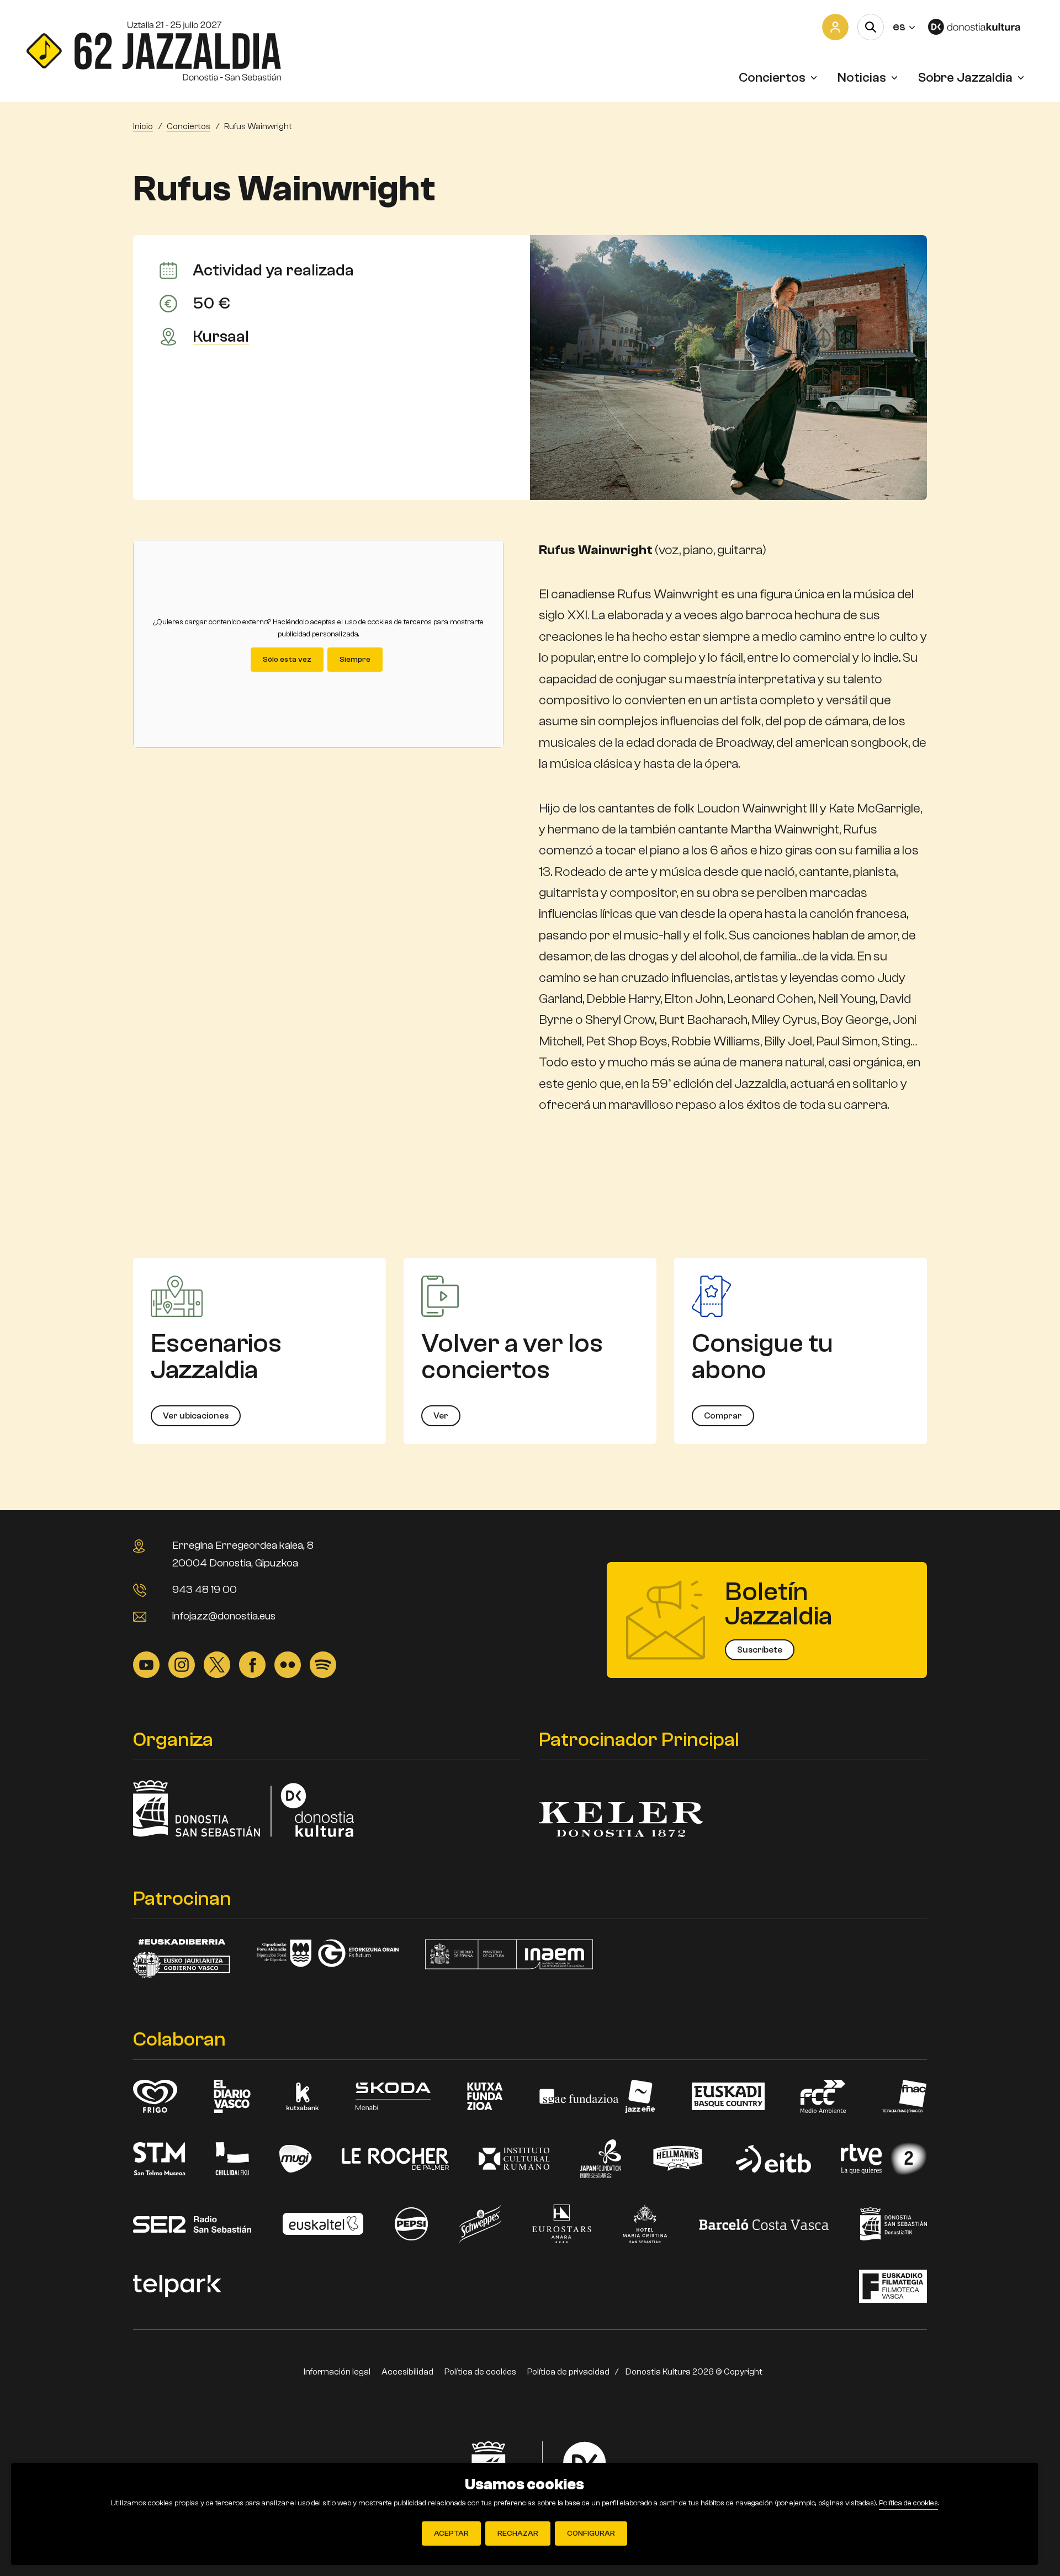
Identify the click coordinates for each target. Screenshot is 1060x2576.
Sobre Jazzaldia (965, 78)
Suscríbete (760, 1650)
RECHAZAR (518, 2533)
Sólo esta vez (287, 660)
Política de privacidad (568, 2372)
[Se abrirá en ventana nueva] (981, 27)
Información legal (337, 2372)
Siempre (355, 660)
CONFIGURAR (591, 2533)
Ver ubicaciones (196, 1416)
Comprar (723, 1416)
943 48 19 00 (205, 1589)
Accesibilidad (407, 2372)
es (904, 26)
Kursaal (221, 337)
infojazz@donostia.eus (224, 1616)
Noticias (862, 78)
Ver (441, 1416)
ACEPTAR (451, 2533)
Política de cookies (480, 2372)
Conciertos (772, 78)
